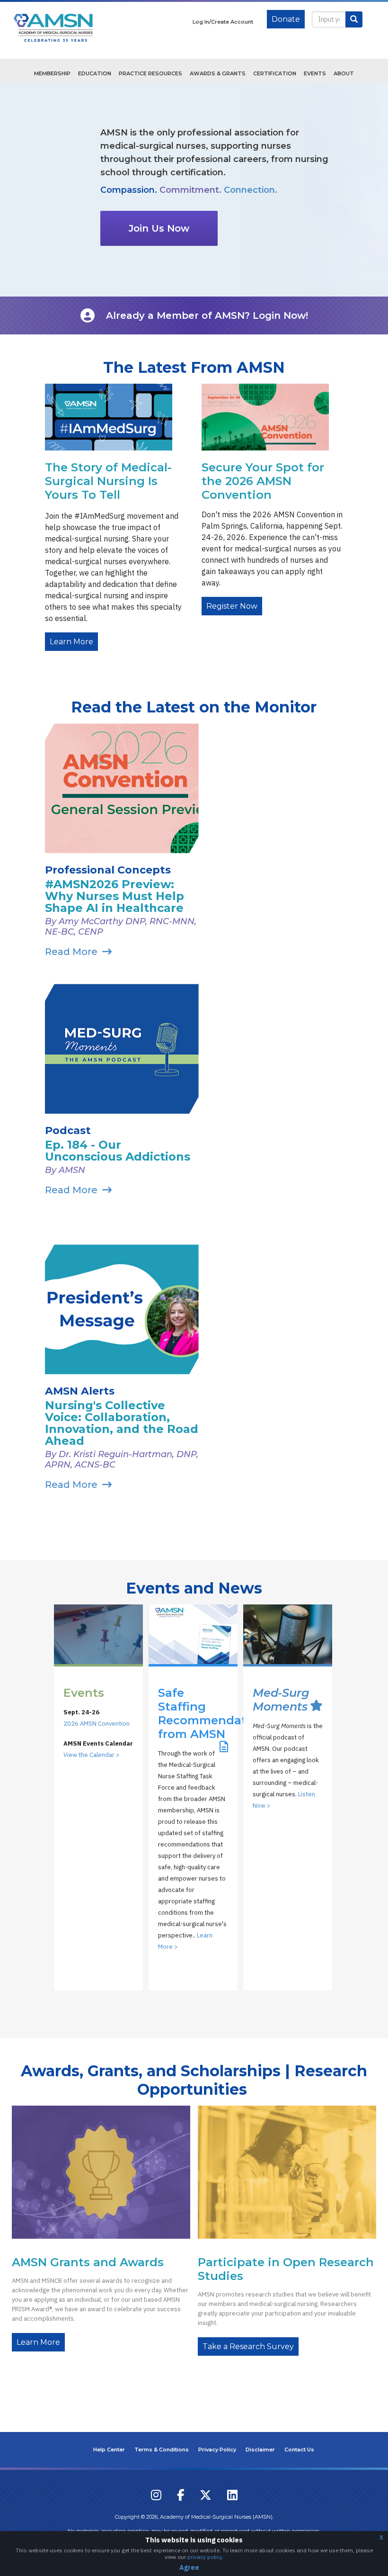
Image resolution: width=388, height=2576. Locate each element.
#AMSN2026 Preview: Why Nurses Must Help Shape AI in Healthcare (115, 896)
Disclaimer (260, 2450)
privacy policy (205, 2557)
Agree (189, 2567)
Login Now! (280, 315)
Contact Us (299, 2450)
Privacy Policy (217, 2450)
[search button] (354, 19)
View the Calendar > (92, 1755)
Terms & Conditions (162, 2450)
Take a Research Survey (248, 2346)
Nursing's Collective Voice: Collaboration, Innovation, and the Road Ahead (122, 1423)
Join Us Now (159, 228)
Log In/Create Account (223, 22)
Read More (71, 952)
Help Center (109, 2450)
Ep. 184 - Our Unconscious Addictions (118, 1151)
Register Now (232, 606)
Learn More (71, 642)
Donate (286, 19)
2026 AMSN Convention (97, 1724)
